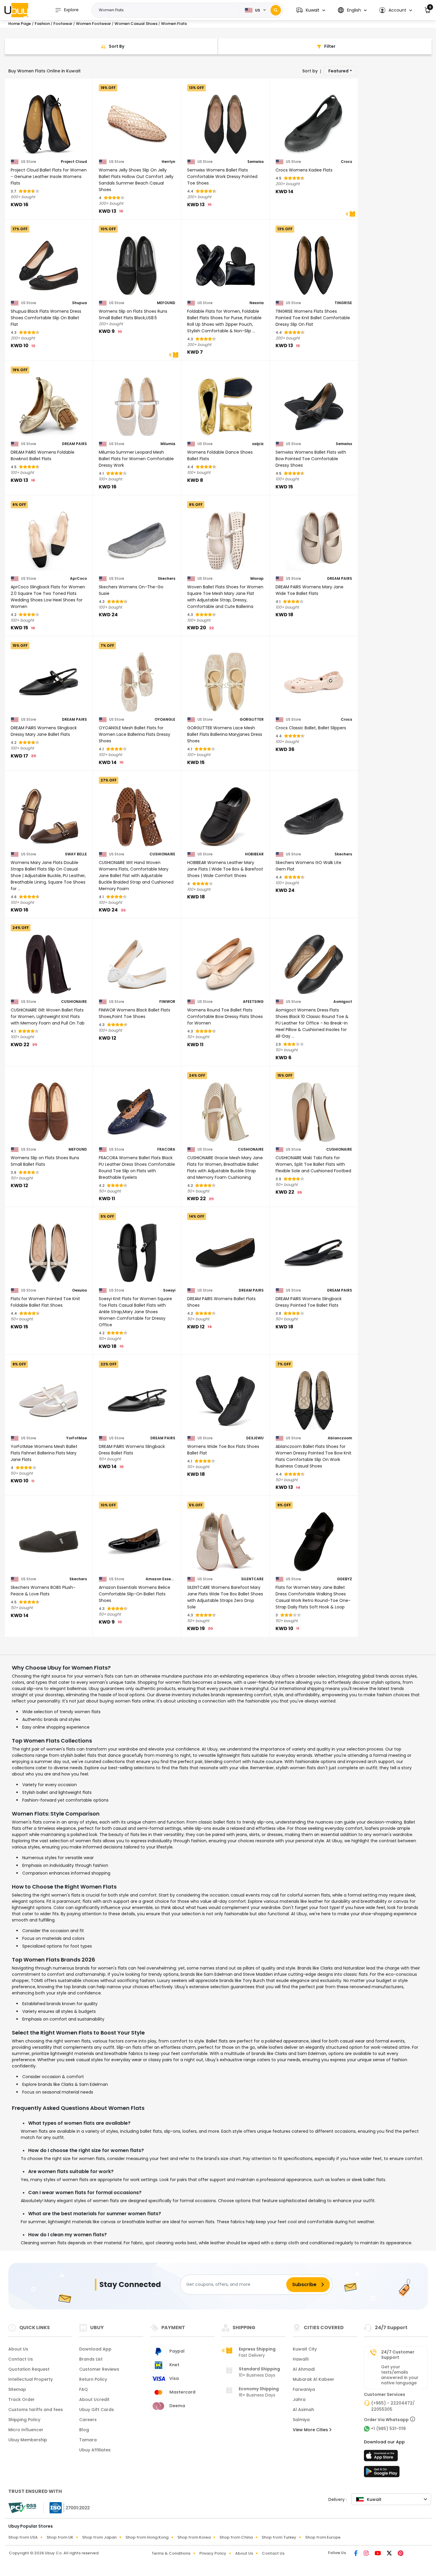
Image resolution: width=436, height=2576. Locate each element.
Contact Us (21, 2359)
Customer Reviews (99, 2369)
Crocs (346, 162)
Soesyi (169, 1290)
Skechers (167, 579)
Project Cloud (74, 162)
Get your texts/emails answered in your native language (400, 2375)
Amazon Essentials (160, 1579)
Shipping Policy (24, 2420)
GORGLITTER (252, 720)
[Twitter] (390, 2554)
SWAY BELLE (76, 854)
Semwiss (256, 162)
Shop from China (236, 2537)
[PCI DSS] (22, 2508)
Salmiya (301, 2420)
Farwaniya (304, 2389)
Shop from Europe (323, 2537)
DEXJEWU (255, 1438)
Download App (95, 2349)
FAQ (83, 2389)
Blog (84, 2430)
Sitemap (17, 2389)
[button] (311, 10)
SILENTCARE (252, 1579)
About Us (18, 2349)
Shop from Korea (194, 2537)
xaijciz (258, 444)
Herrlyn (168, 162)
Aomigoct (343, 1002)
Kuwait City (305, 2349)
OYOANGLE (165, 720)
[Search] (276, 10)
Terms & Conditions (171, 2553)
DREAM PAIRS (74, 444)
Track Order (22, 2399)
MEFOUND (166, 303)
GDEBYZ (344, 1579)
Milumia (168, 444)
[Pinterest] (401, 2554)
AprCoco (78, 579)
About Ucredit (94, 2399)
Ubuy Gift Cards (97, 2410)
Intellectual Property (31, 2379)
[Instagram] (367, 2554)
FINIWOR (167, 1002)
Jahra (299, 2399)
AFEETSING (253, 1002)
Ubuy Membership (28, 2440)
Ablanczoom (340, 1438)
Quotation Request (29, 2369)
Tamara (88, 2440)
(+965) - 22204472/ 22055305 (393, 2406)
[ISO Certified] (67, 2507)
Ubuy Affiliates (95, 2450)
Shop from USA (23, 2537)
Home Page (20, 24)
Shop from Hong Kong (147, 2537)
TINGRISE (343, 303)
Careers (88, 2420)
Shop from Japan (99, 2537)
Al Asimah (303, 2410)
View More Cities (311, 2430)
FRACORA (166, 1149)
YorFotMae (77, 1438)
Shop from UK (60, 2537)
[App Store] (382, 2457)
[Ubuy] (16, 10)
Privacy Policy (213, 2553)
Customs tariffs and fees (36, 2410)
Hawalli (301, 2359)
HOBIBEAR (254, 854)
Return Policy (93, 2379)
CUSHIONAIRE (162, 854)
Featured (338, 71)
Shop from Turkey (279, 2537)
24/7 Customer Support (398, 2355)
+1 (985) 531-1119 (388, 2429)
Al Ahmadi (304, 2369)
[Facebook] (357, 2554)
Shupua (79, 303)
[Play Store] (382, 2473)
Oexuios (79, 1290)
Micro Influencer (26, 2430)
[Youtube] (378, 2554)
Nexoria (257, 303)
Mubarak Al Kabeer (314, 2379)
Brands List (91, 2359)
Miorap (257, 579)
